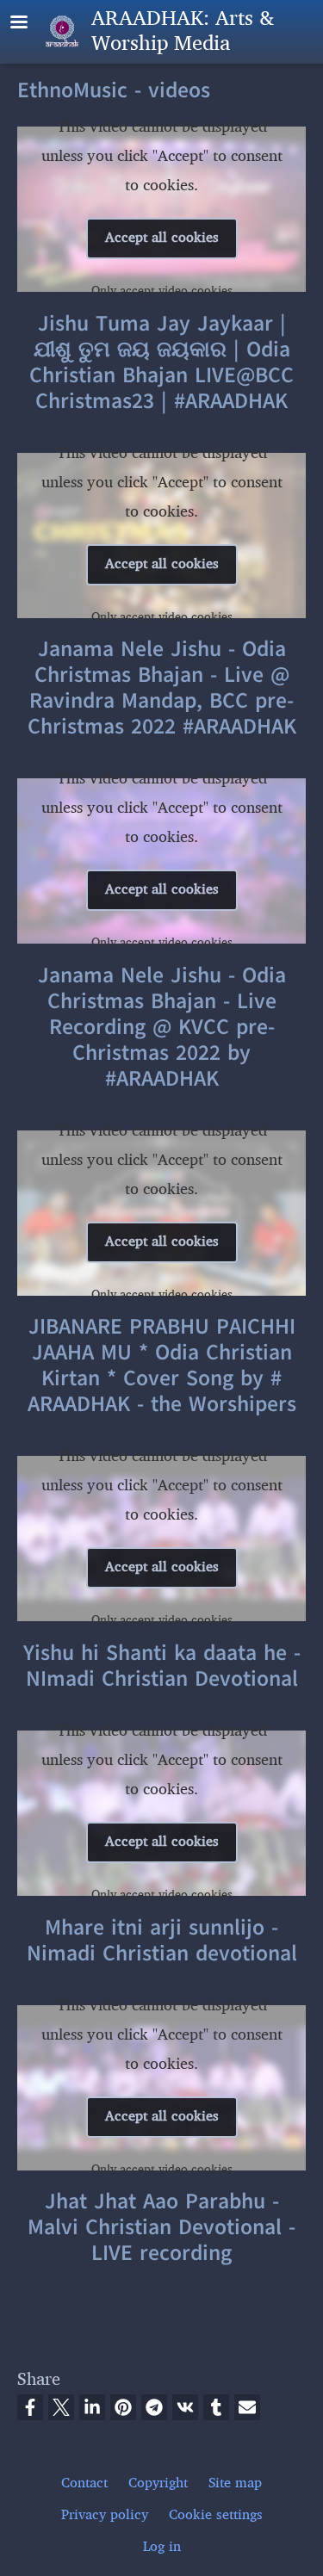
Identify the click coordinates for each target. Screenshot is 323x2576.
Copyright (158, 2483)
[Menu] (29, 24)
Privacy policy (105, 2515)
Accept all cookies (162, 238)
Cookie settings (216, 2515)
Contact (84, 2483)
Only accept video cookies (162, 291)
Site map (235, 2483)
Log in (162, 2547)
